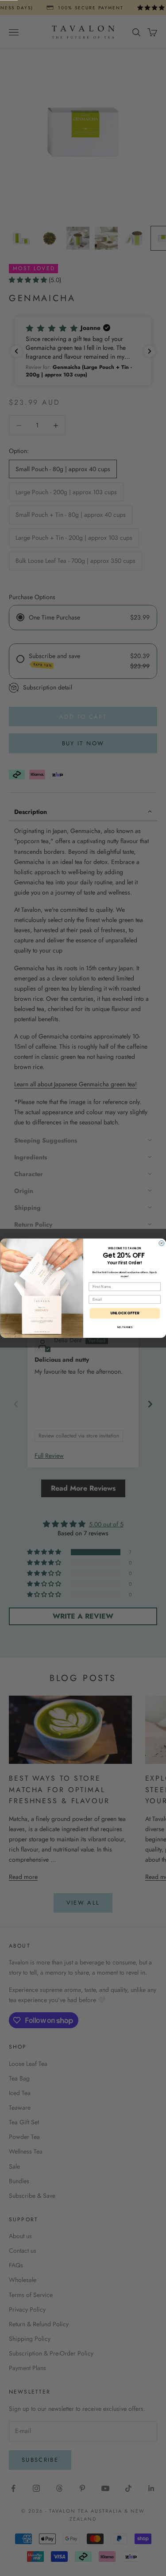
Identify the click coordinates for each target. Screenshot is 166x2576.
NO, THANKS (124, 1327)
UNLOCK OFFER (124, 1313)
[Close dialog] (162, 1243)
